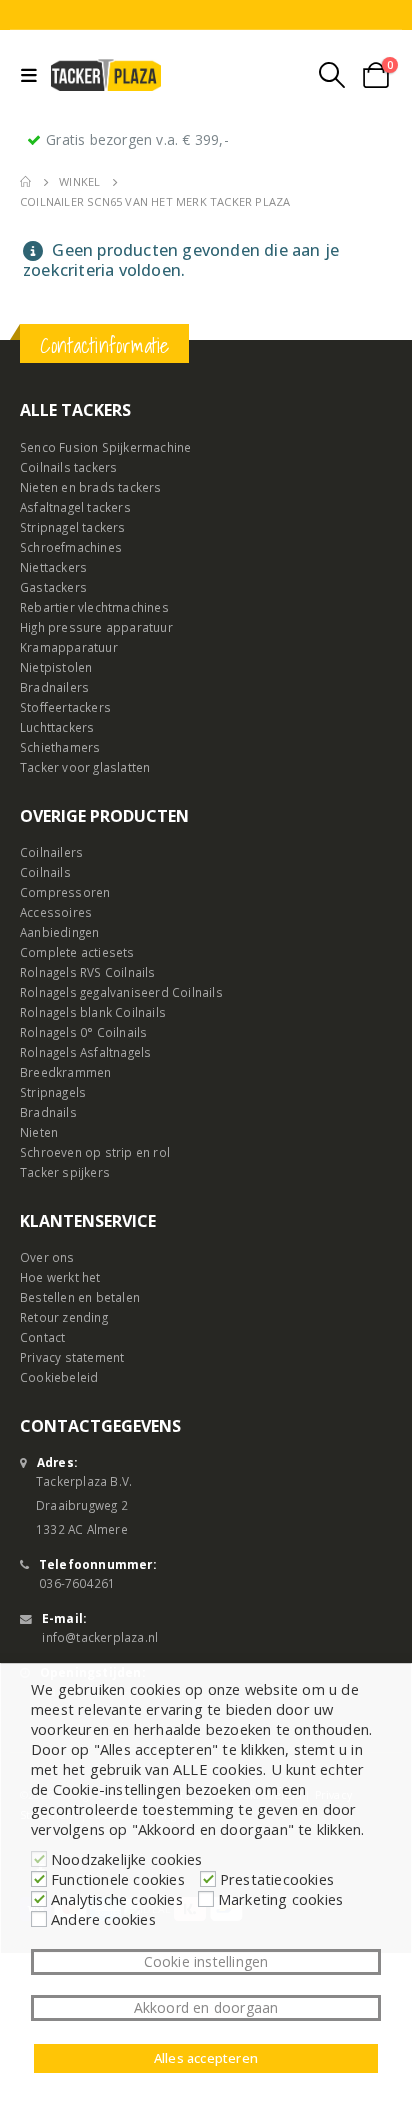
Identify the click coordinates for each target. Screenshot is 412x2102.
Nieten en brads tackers (91, 487)
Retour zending (64, 1317)
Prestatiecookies (277, 1879)
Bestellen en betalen (80, 1297)
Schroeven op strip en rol (95, 1152)
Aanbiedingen (59, 932)
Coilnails (45, 872)
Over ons (47, 1257)
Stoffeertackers (65, 707)
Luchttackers (57, 727)
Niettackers (53, 567)
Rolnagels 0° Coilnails (83, 1032)
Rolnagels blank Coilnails (93, 1012)
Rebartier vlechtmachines (94, 607)
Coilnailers (51, 852)
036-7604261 (77, 1583)
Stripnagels (53, 1092)
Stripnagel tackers (73, 527)
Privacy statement (72, 1357)
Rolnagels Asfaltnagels (85, 1052)
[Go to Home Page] (25, 182)
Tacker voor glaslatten (85, 767)
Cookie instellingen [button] (206, 1961)
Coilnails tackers (68, 467)
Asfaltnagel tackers (75, 507)
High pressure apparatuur (96, 627)
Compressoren (65, 892)
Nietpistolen (56, 667)
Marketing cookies (280, 1899)
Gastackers (53, 587)
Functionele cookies (118, 1879)
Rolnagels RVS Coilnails (88, 972)
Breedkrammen (65, 1072)
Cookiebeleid (59, 1377)
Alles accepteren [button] (206, 2058)
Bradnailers (54, 687)
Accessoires (56, 912)
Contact (42, 1337)
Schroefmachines (71, 547)
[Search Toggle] (332, 75)
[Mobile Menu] (33, 75)
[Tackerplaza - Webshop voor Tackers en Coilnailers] (106, 75)
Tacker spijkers (65, 1172)
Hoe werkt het (60, 1277)
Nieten (39, 1132)
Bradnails (48, 1112)
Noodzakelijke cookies (126, 1859)
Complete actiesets (77, 952)
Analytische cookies (117, 1899)
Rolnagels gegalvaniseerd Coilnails (121, 992)
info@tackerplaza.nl (100, 1637)
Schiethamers (60, 747)
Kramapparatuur (69, 647)
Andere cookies (103, 1919)
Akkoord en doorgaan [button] (206, 2007)
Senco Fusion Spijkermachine (105, 447)
